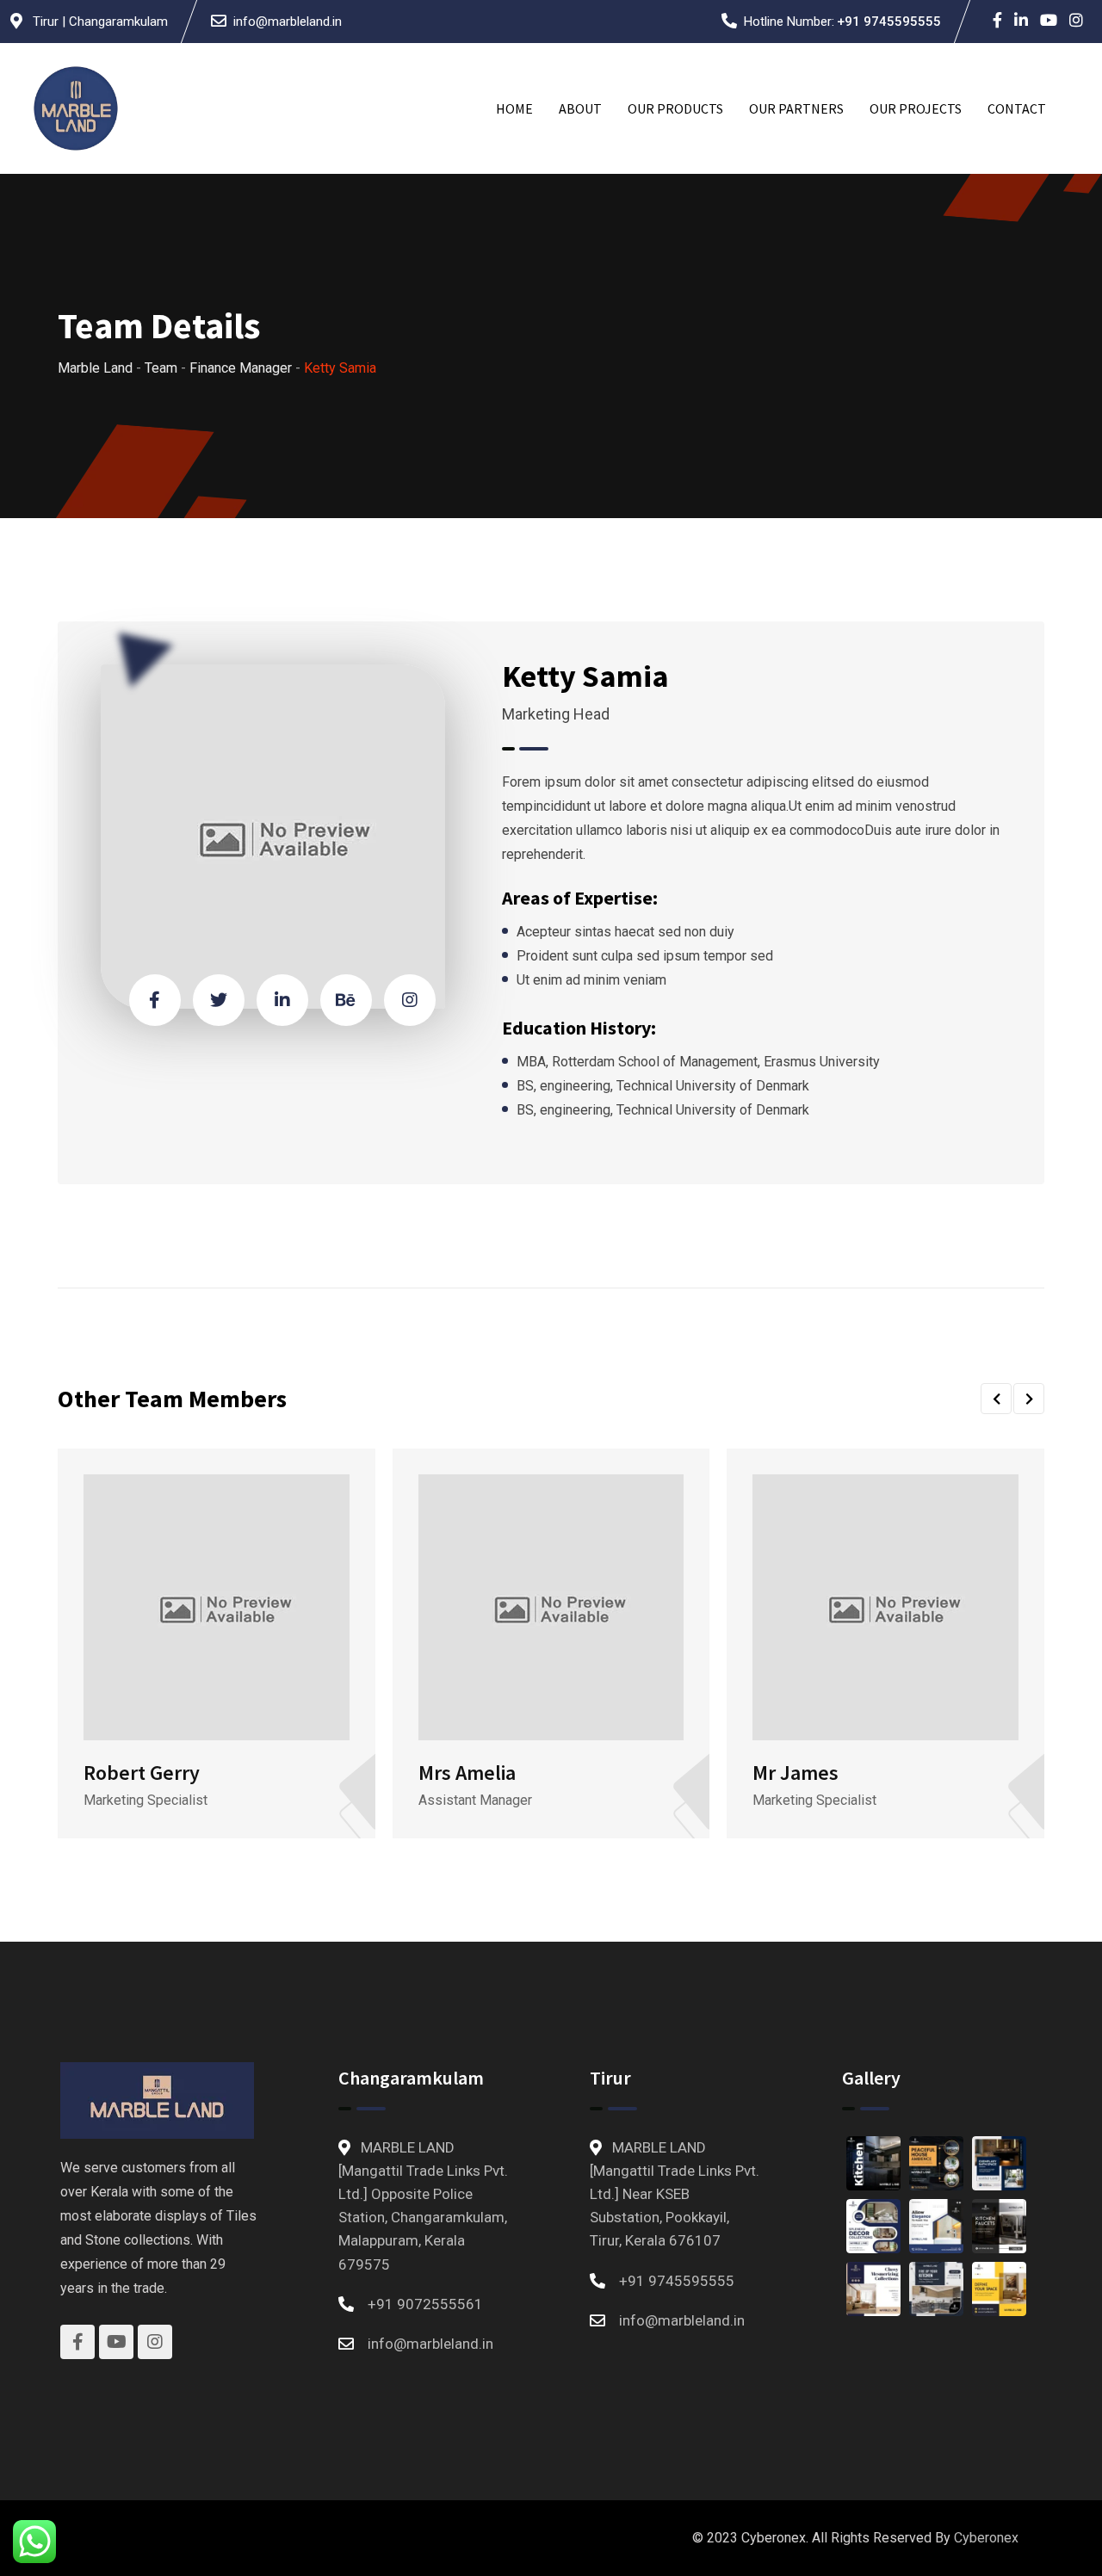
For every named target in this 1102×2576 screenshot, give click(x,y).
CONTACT (1017, 108)
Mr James (796, 1773)
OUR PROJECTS (916, 108)
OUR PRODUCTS (675, 108)
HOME (514, 108)
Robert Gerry (142, 1773)
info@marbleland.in (288, 22)
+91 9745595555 (889, 22)
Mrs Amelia (467, 1773)
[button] (996, 1399)
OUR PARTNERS (796, 108)
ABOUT (580, 108)
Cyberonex (986, 2538)
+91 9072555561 (425, 2304)
